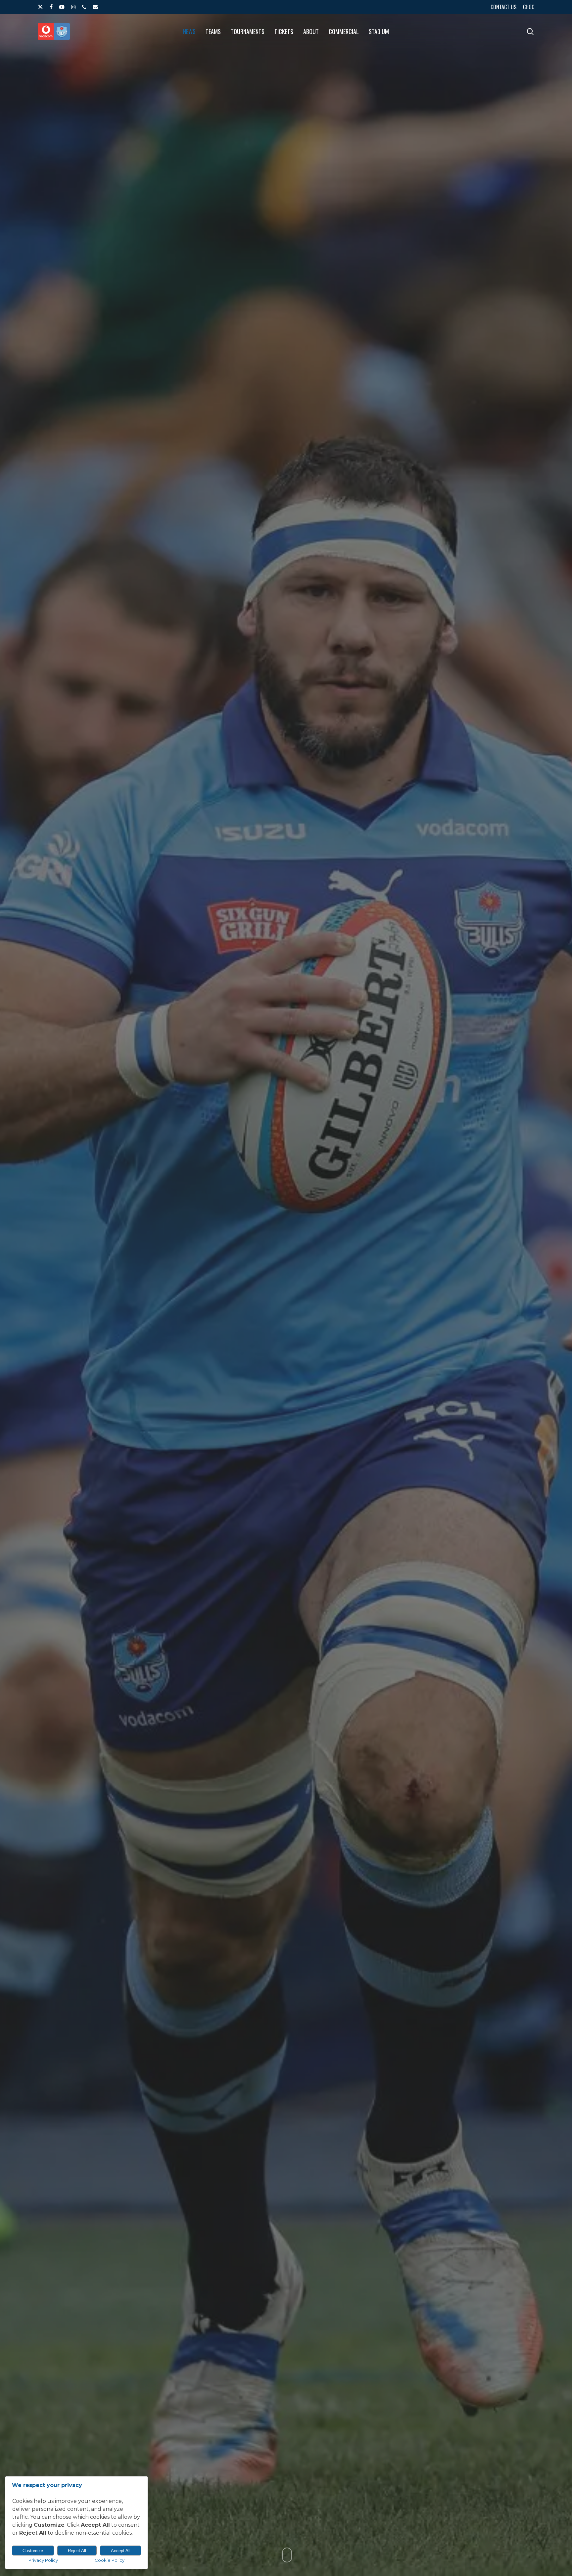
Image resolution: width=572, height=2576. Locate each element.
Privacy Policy (43, 2560)
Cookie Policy (110, 2560)
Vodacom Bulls (298, 1381)
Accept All (121, 2551)
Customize (33, 2551)
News (261, 1381)
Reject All (77, 2551)
